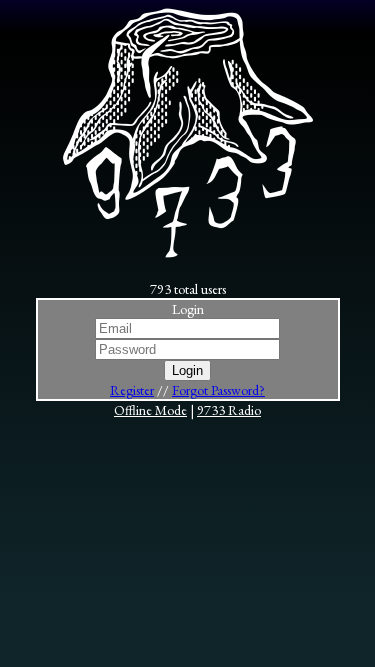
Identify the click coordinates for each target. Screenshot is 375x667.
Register (132, 390)
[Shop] (188, 253)
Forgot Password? (218, 390)
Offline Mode (150, 410)
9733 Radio (229, 410)
